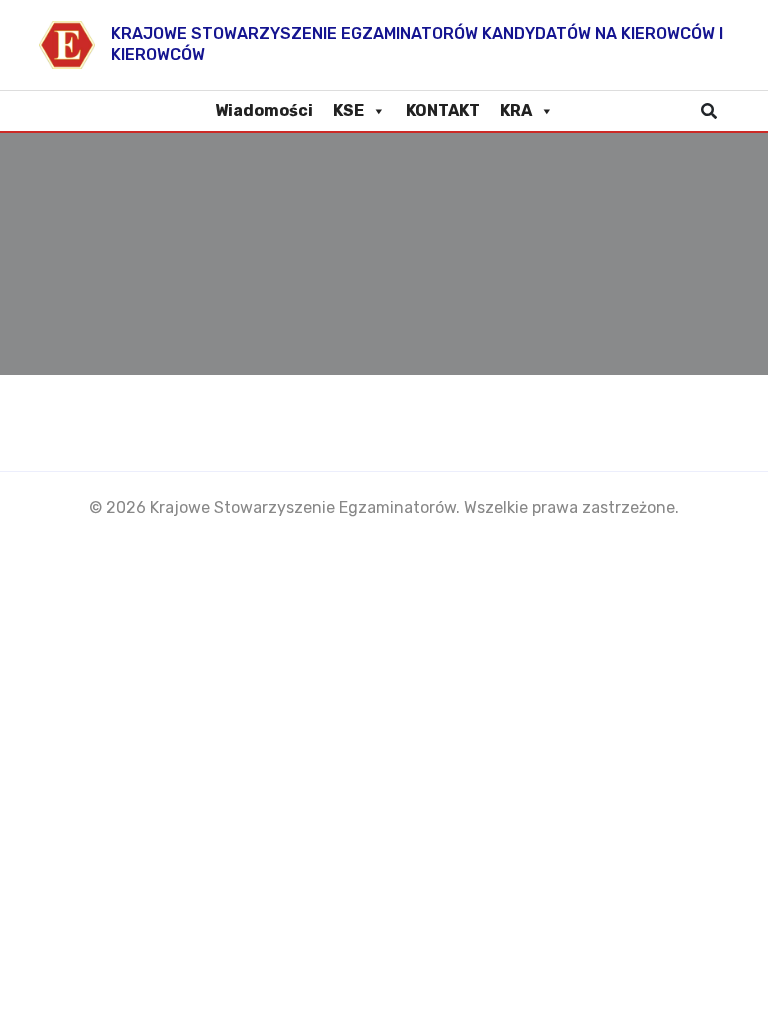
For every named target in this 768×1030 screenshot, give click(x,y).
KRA (516, 110)
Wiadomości (264, 110)
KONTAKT (443, 110)
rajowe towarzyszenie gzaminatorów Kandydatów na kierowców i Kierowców (417, 44)
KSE (348, 110)
